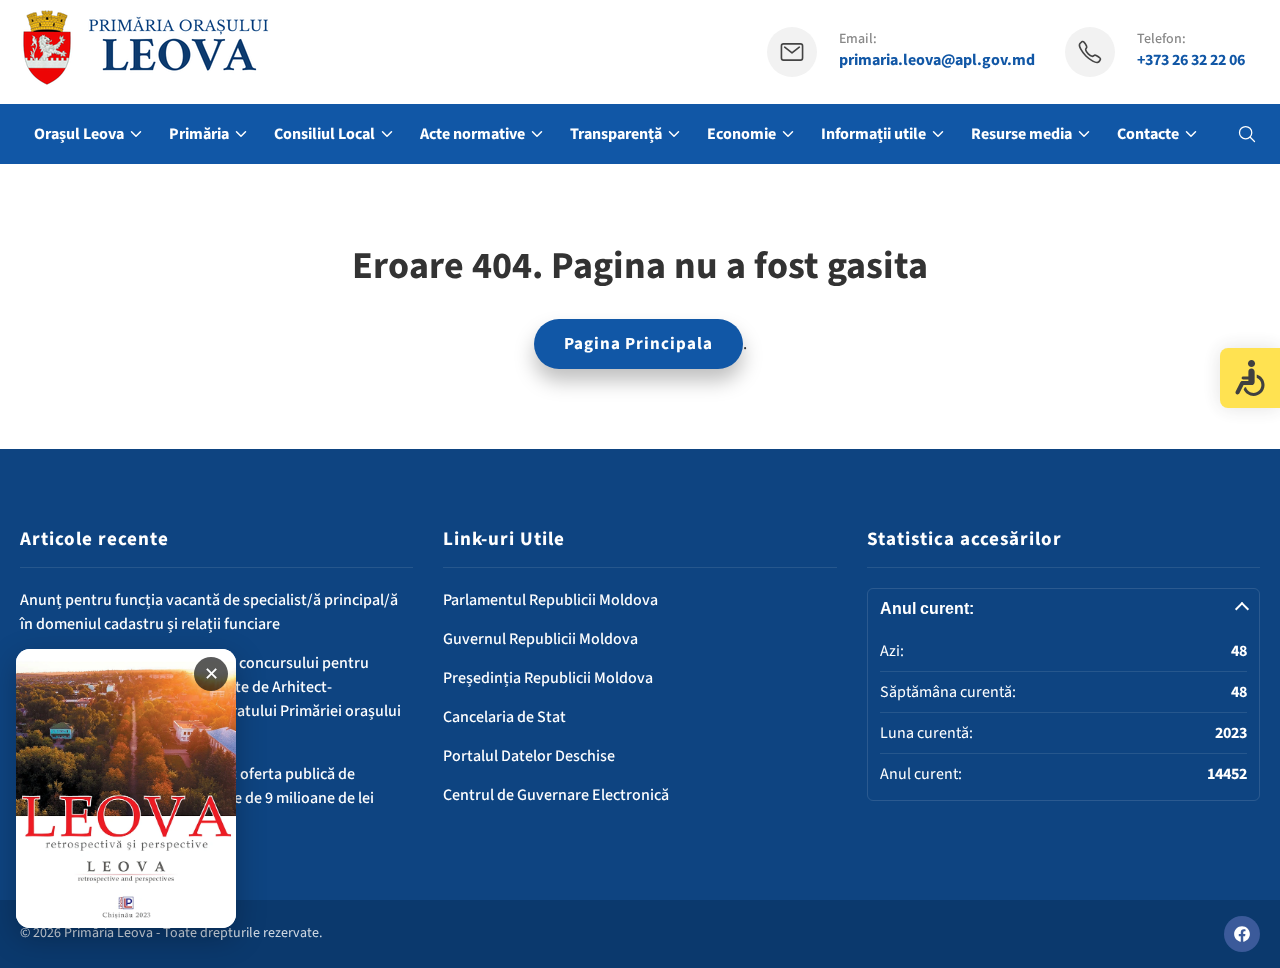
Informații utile (873, 134)
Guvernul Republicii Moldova (540, 639)
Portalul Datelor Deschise (529, 756)
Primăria (199, 134)
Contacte (1148, 134)
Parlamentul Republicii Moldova (550, 600)
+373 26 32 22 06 (1191, 60)
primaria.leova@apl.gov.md (937, 60)
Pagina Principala (638, 344)
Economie (741, 134)
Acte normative (472, 134)
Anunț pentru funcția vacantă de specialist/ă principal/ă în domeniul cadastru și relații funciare (209, 612)
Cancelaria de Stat (504, 717)
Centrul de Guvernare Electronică (556, 795)
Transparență (616, 134)
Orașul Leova (79, 134)
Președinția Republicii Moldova (548, 678)
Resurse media (1021, 134)
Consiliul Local (324, 134)
